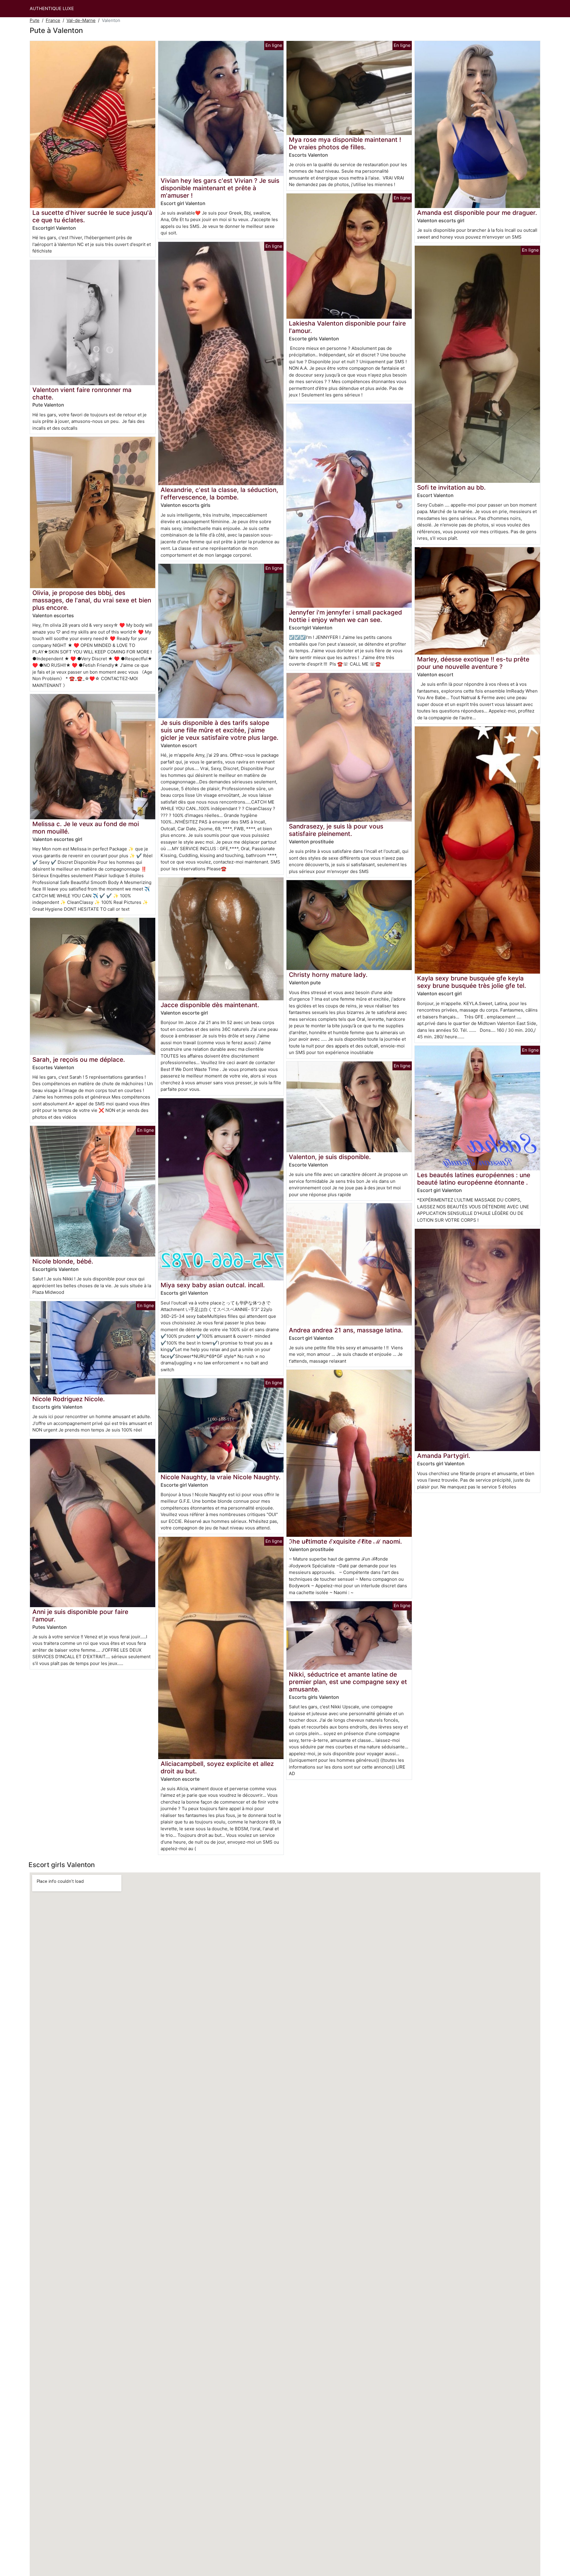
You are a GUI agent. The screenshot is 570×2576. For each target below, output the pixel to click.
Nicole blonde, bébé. (63, 1261)
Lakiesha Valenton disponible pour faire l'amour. (347, 327)
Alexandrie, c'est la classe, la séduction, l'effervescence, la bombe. (219, 493)
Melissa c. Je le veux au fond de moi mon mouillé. (86, 828)
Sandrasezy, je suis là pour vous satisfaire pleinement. (336, 830)
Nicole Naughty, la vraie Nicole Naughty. (221, 1477)
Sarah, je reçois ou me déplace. (79, 1060)
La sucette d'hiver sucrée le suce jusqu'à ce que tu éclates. (92, 216)
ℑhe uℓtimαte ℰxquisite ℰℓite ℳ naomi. (345, 1541)
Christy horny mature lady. (328, 975)
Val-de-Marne (81, 20)
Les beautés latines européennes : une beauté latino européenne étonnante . (474, 1179)
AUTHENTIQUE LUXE (52, 8)
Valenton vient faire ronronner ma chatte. (82, 393)
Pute (35, 20)
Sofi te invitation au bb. (451, 487)
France (53, 20)
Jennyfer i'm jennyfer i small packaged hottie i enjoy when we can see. (345, 616)
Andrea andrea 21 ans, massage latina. (346, 1330)
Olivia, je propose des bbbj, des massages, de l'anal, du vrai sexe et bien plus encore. (92, 600)
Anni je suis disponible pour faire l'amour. (80, 1615)
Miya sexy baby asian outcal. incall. (213, 1285)
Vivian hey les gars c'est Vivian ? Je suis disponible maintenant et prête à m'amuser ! (220, 188)
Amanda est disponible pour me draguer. (477, 213)
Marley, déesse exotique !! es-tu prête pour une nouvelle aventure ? (473, 663)
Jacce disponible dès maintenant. (210, 1005)
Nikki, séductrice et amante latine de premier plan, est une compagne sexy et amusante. (348, 1682)
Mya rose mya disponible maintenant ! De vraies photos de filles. (345, 143)
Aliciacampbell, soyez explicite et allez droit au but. (217, 1767)
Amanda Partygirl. (444, 1456)
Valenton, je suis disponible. (330, 1157)
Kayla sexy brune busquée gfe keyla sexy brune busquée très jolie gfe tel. (472, 982)
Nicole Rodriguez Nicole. (69, 1399)
